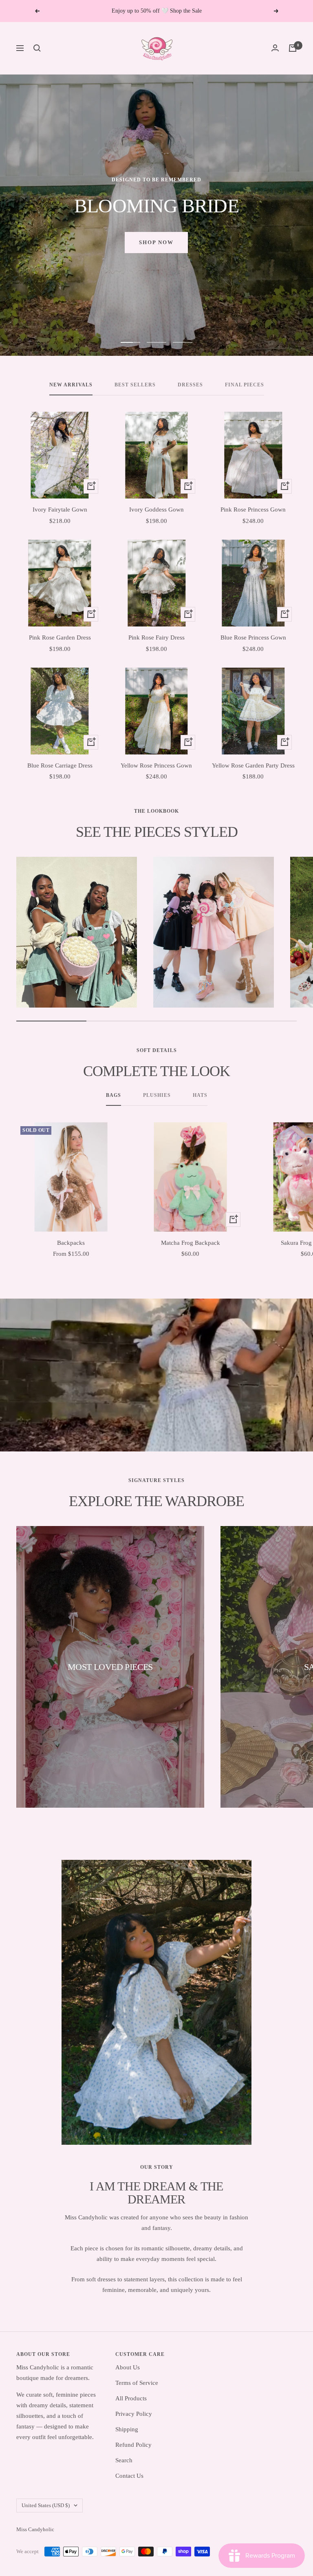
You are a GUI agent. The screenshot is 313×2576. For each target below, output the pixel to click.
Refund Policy (133, 2445)
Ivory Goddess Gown (156, 509)
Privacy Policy (134, 2414)
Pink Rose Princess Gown (253, 509)
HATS (200, 1095)
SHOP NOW (156, 252)
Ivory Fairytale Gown (60, 509)
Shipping (127, 2429)
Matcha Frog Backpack (191, 1243)
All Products (131, 2398)
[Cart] (293, 48)
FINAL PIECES (245, 385)
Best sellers (135, 385)
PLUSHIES (157, 1095)
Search (124, 2460)
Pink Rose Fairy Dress (156, 637)
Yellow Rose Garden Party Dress (253, 765)
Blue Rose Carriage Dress (60, 765)
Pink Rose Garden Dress (60, 637)
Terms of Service (137, 2383)
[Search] (37, 48)
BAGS (114, 1095)
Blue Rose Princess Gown (253, 637)
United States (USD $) (46, 2505)
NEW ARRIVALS (71, 385)
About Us (128, 2367)
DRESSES (190, 385)
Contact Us (129, 2476)
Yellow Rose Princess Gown (156, 765)
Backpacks (71, 1243)
